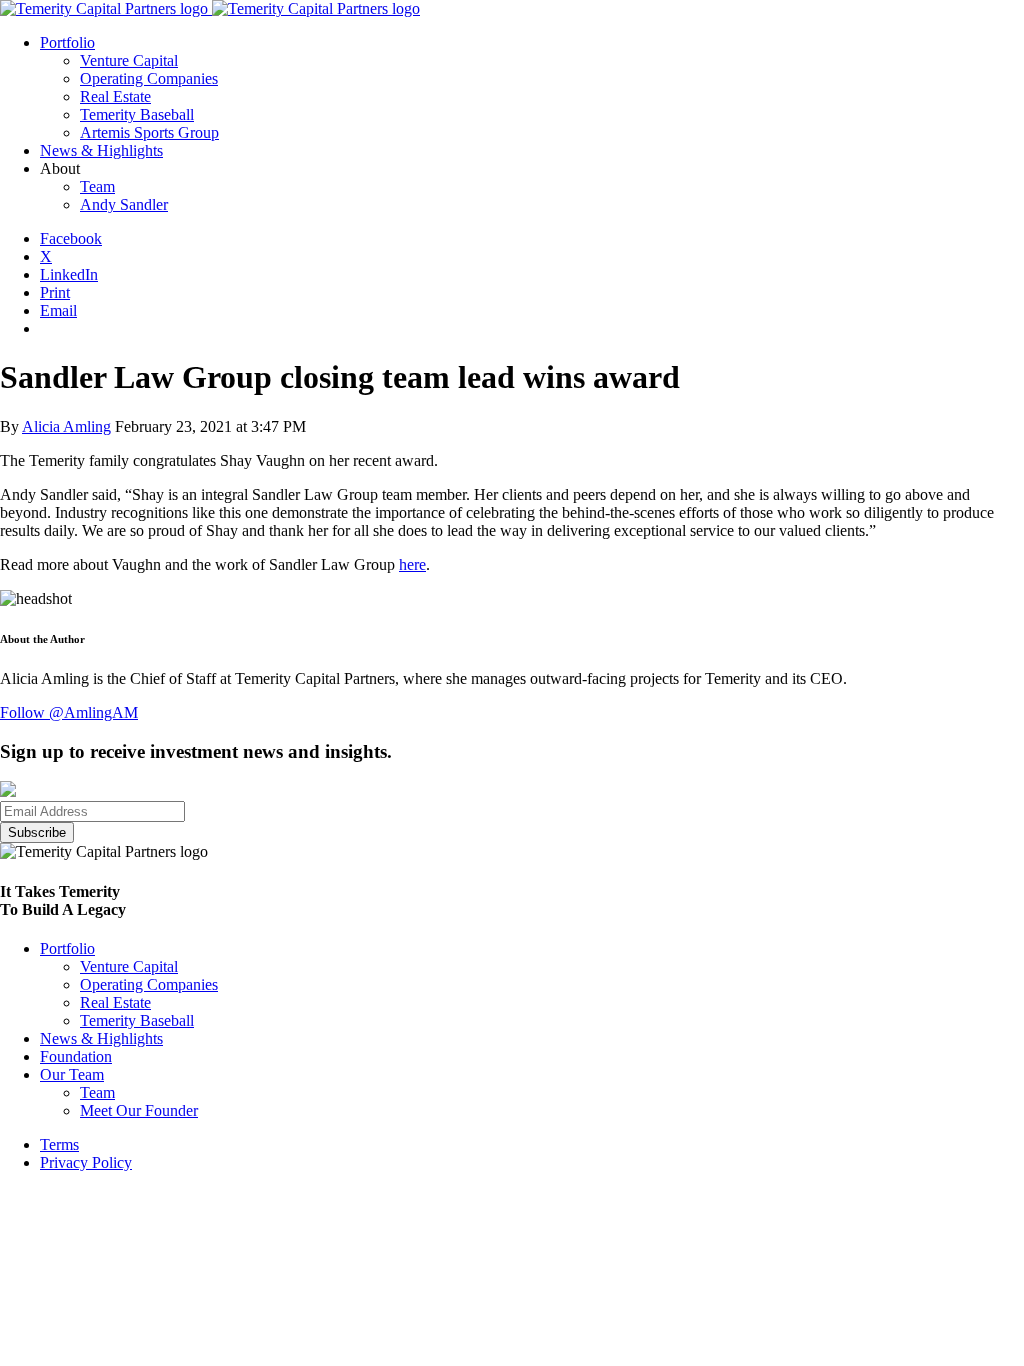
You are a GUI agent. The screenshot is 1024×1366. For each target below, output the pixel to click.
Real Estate (115, 1002)
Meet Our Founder (139, 1110)
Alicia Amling (66, 426)
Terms (59, 1144)
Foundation (76, 1056)
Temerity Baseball (137, 1020)
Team (97, 1092)
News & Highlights (101, 1038)
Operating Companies (149, 984)
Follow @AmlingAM (69, 712)
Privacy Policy (86, 1162)
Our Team (72, 1074)
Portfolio (67, 948)
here (412, 564)
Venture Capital (129, 966)
